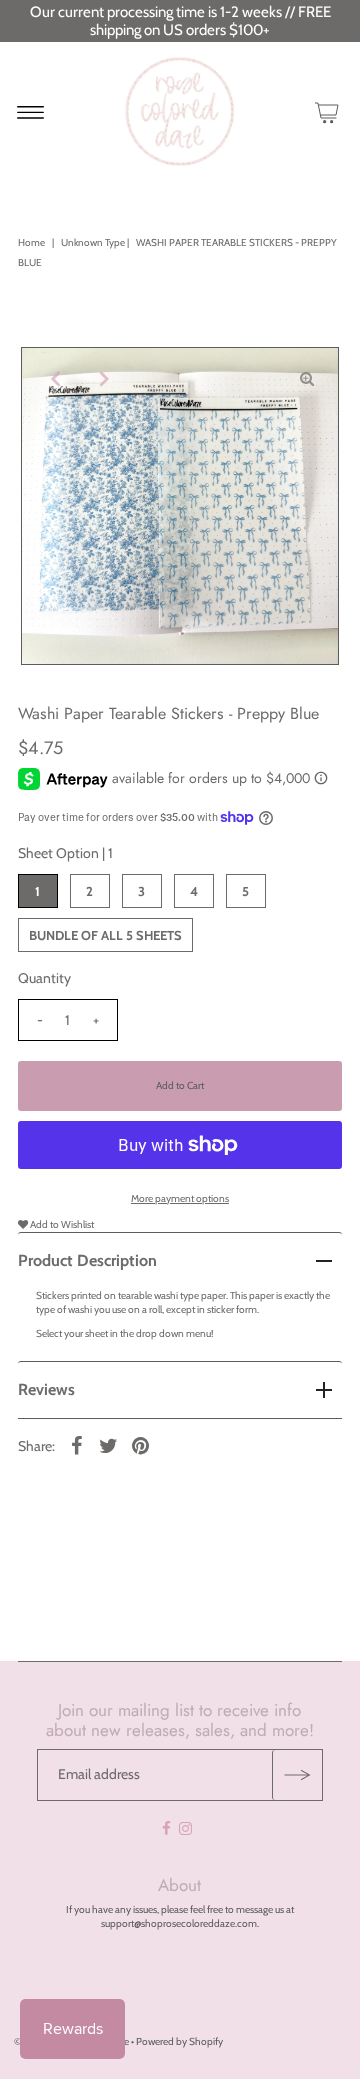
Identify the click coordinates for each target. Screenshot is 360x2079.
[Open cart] (327, 112)
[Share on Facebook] (77, 1446)
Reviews (46, 1389)
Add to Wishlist (61, 1224)
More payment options (180, 1198)
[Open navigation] (30, 112)
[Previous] (53, 379)
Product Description (87, 1260)
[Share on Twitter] (109, 1446)
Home (31, 242)
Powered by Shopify (179, 2041)
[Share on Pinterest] (141, 1446)
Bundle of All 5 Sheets (105, 935)
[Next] (102, 379)
